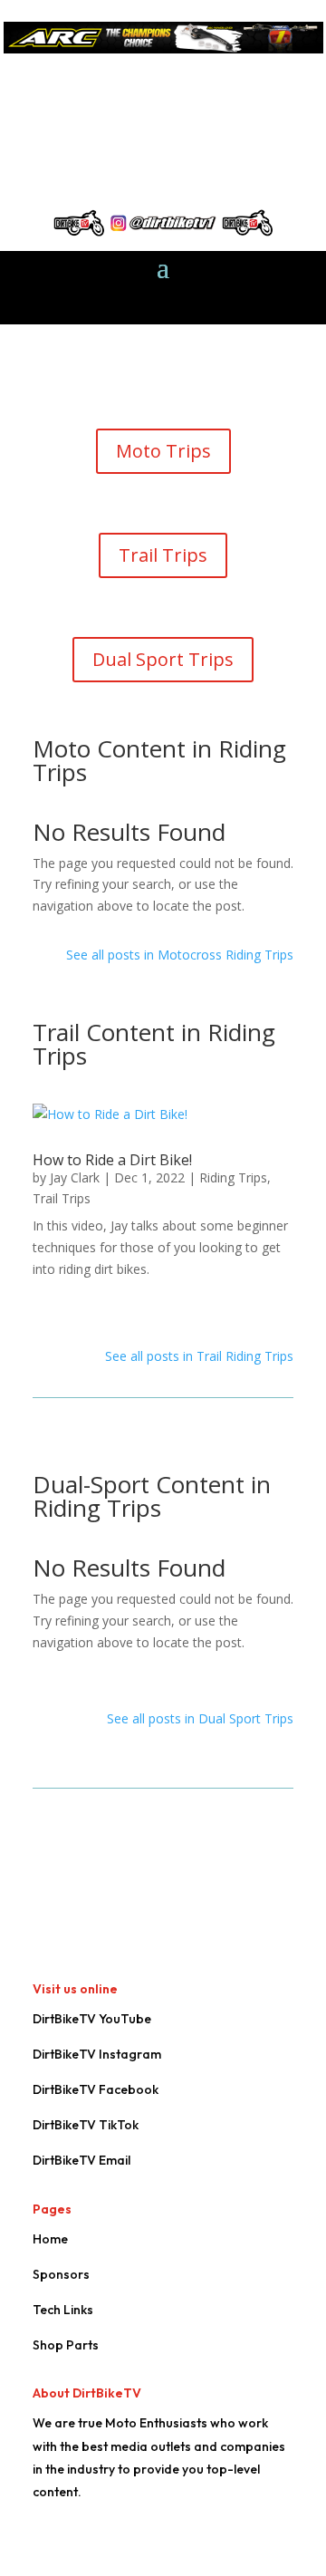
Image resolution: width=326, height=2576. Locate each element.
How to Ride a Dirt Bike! (112, 1160)
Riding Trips (233, 1177)
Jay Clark (75, 1177)
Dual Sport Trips (163, 659)
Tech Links (63, 2310)
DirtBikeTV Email (81, 2160)
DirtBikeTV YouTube (92, 2019)
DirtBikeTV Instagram (97, 2054)
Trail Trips (163, 555)
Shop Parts (66, 2345)
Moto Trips (163, 451)
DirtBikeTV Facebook (96, 2089)
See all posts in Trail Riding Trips (199, 1356)
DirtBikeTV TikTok (86, 2125)
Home (50, 2239)
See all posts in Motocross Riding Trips (180, 955)
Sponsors (61, 2274)
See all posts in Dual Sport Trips (200, 1718)
